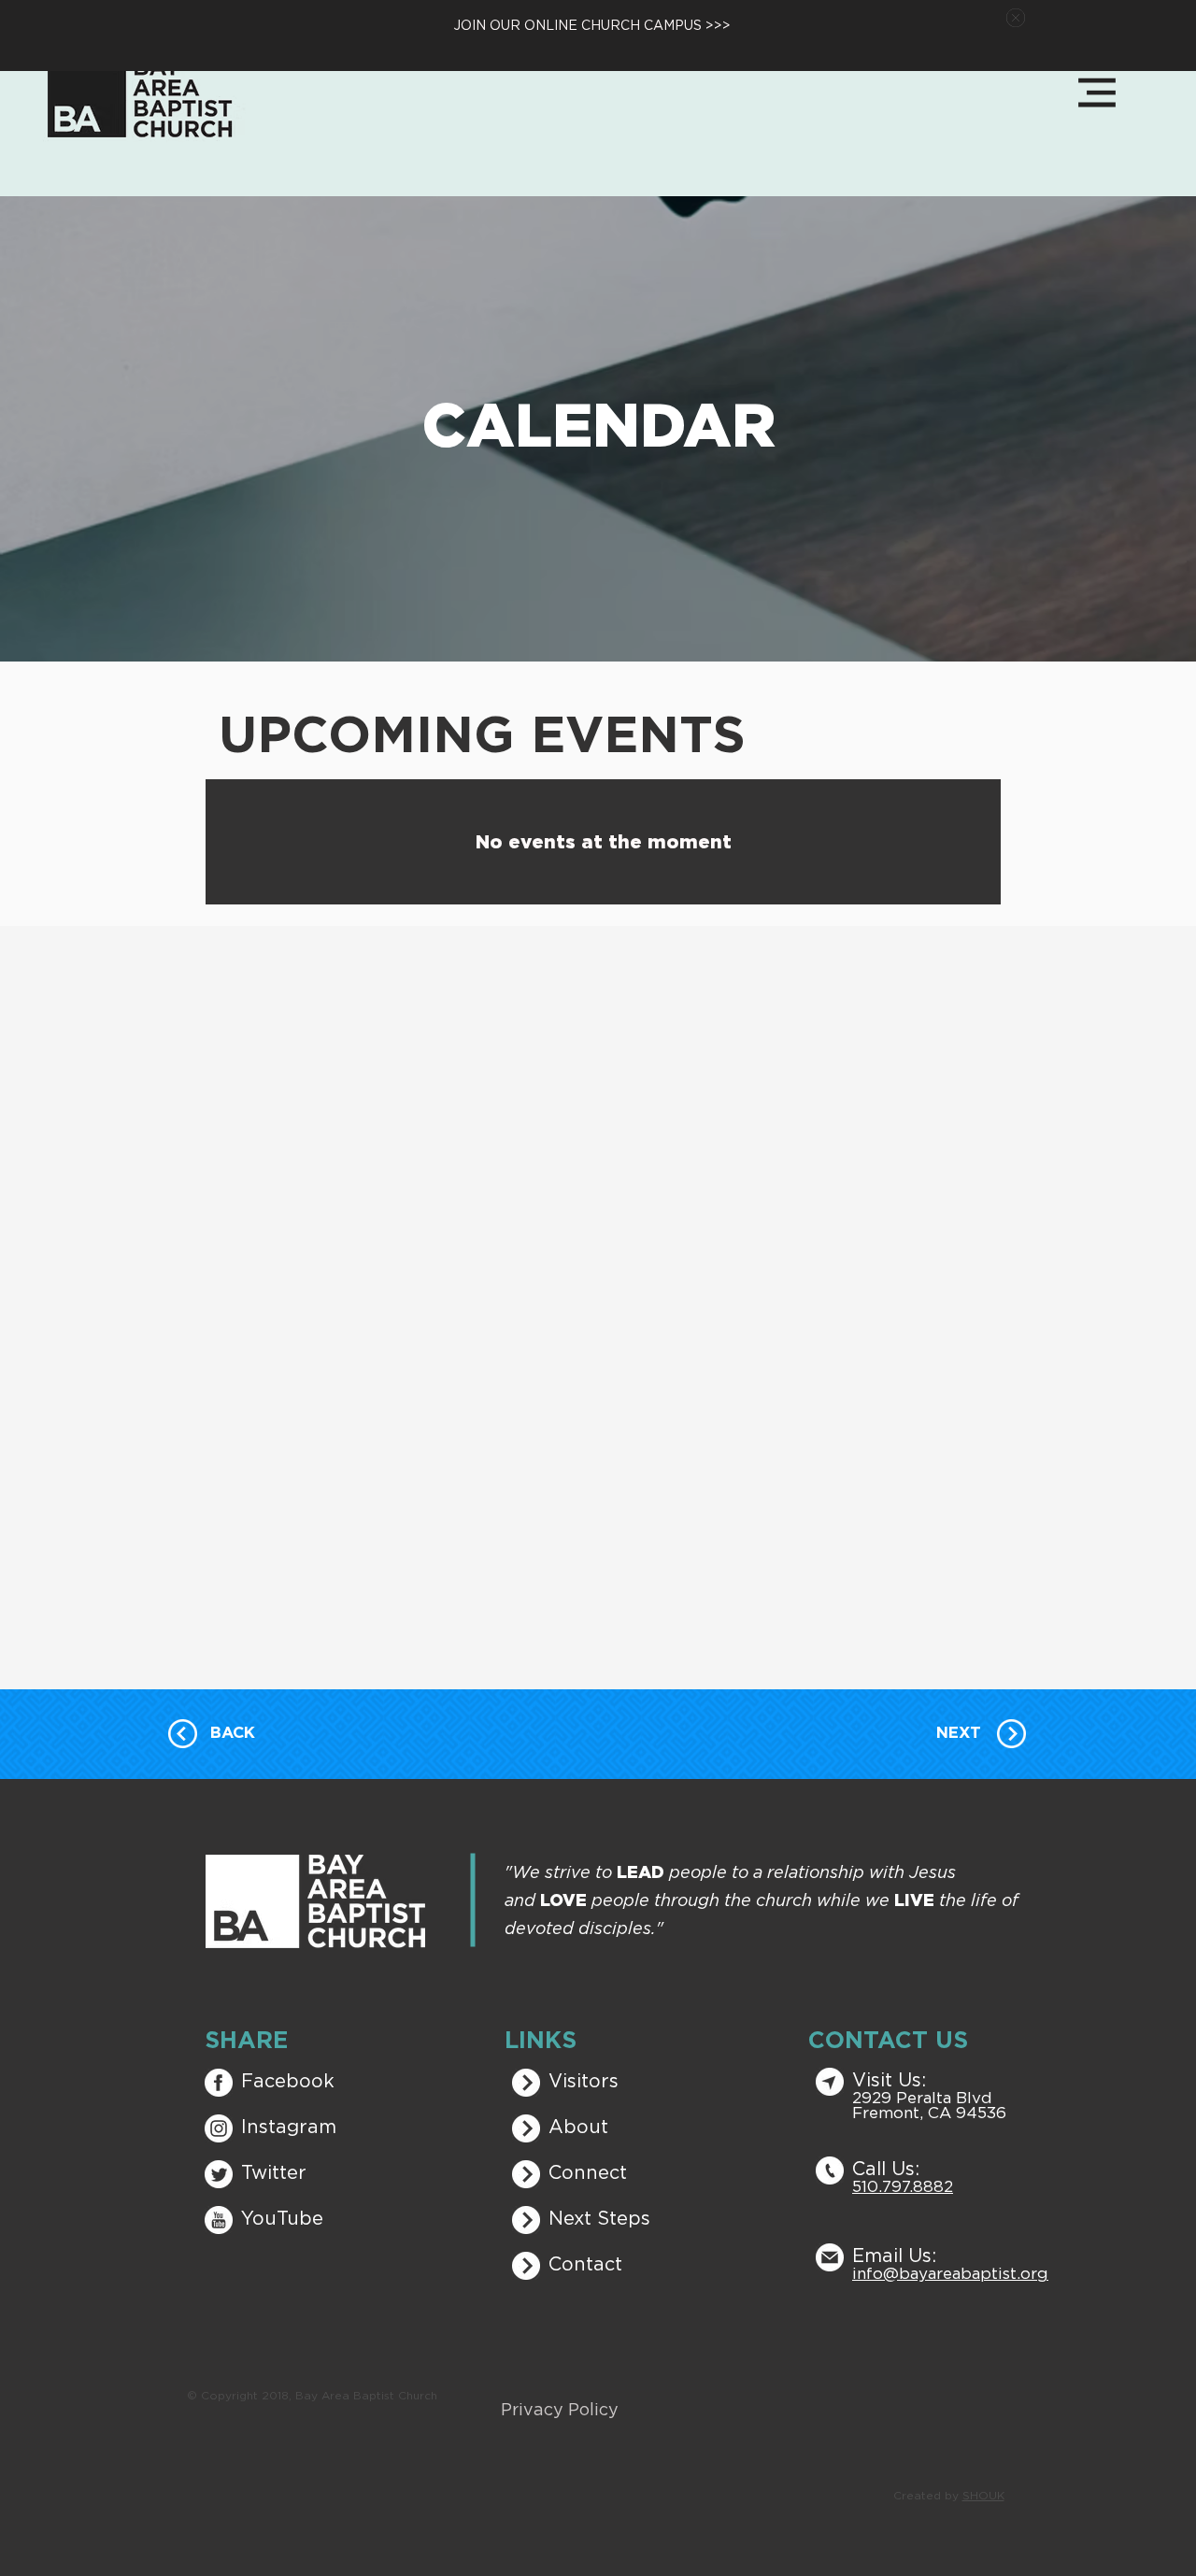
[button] (1016, 18)
